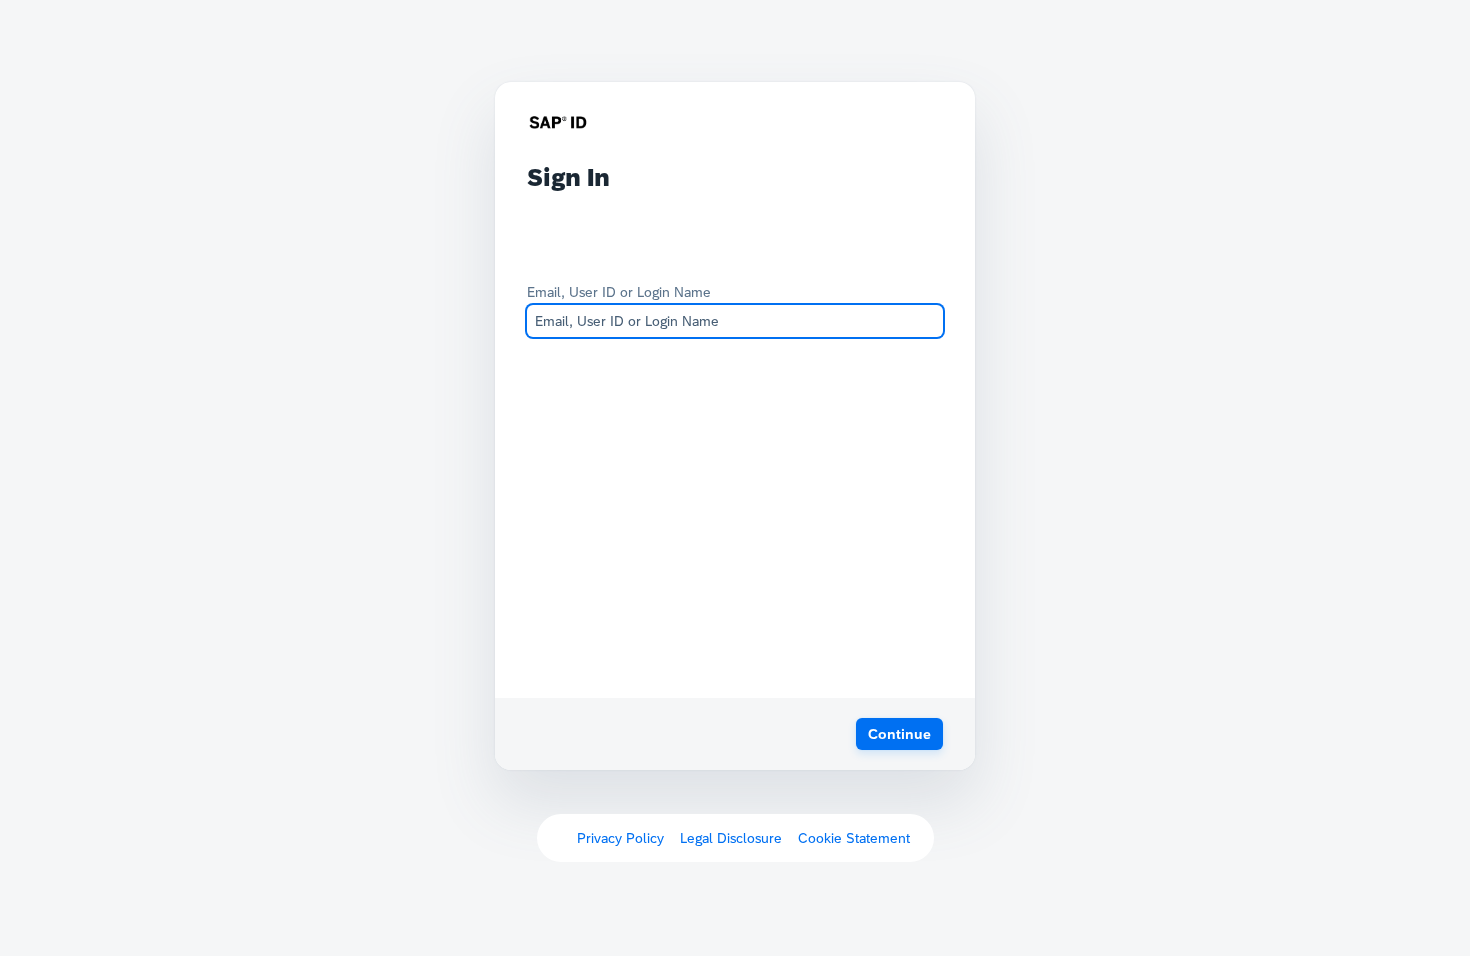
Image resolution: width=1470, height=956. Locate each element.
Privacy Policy (620, 838)
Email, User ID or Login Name (619, 292)
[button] (899, 734)
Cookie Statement (854, 838)
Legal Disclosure (731, 838)
